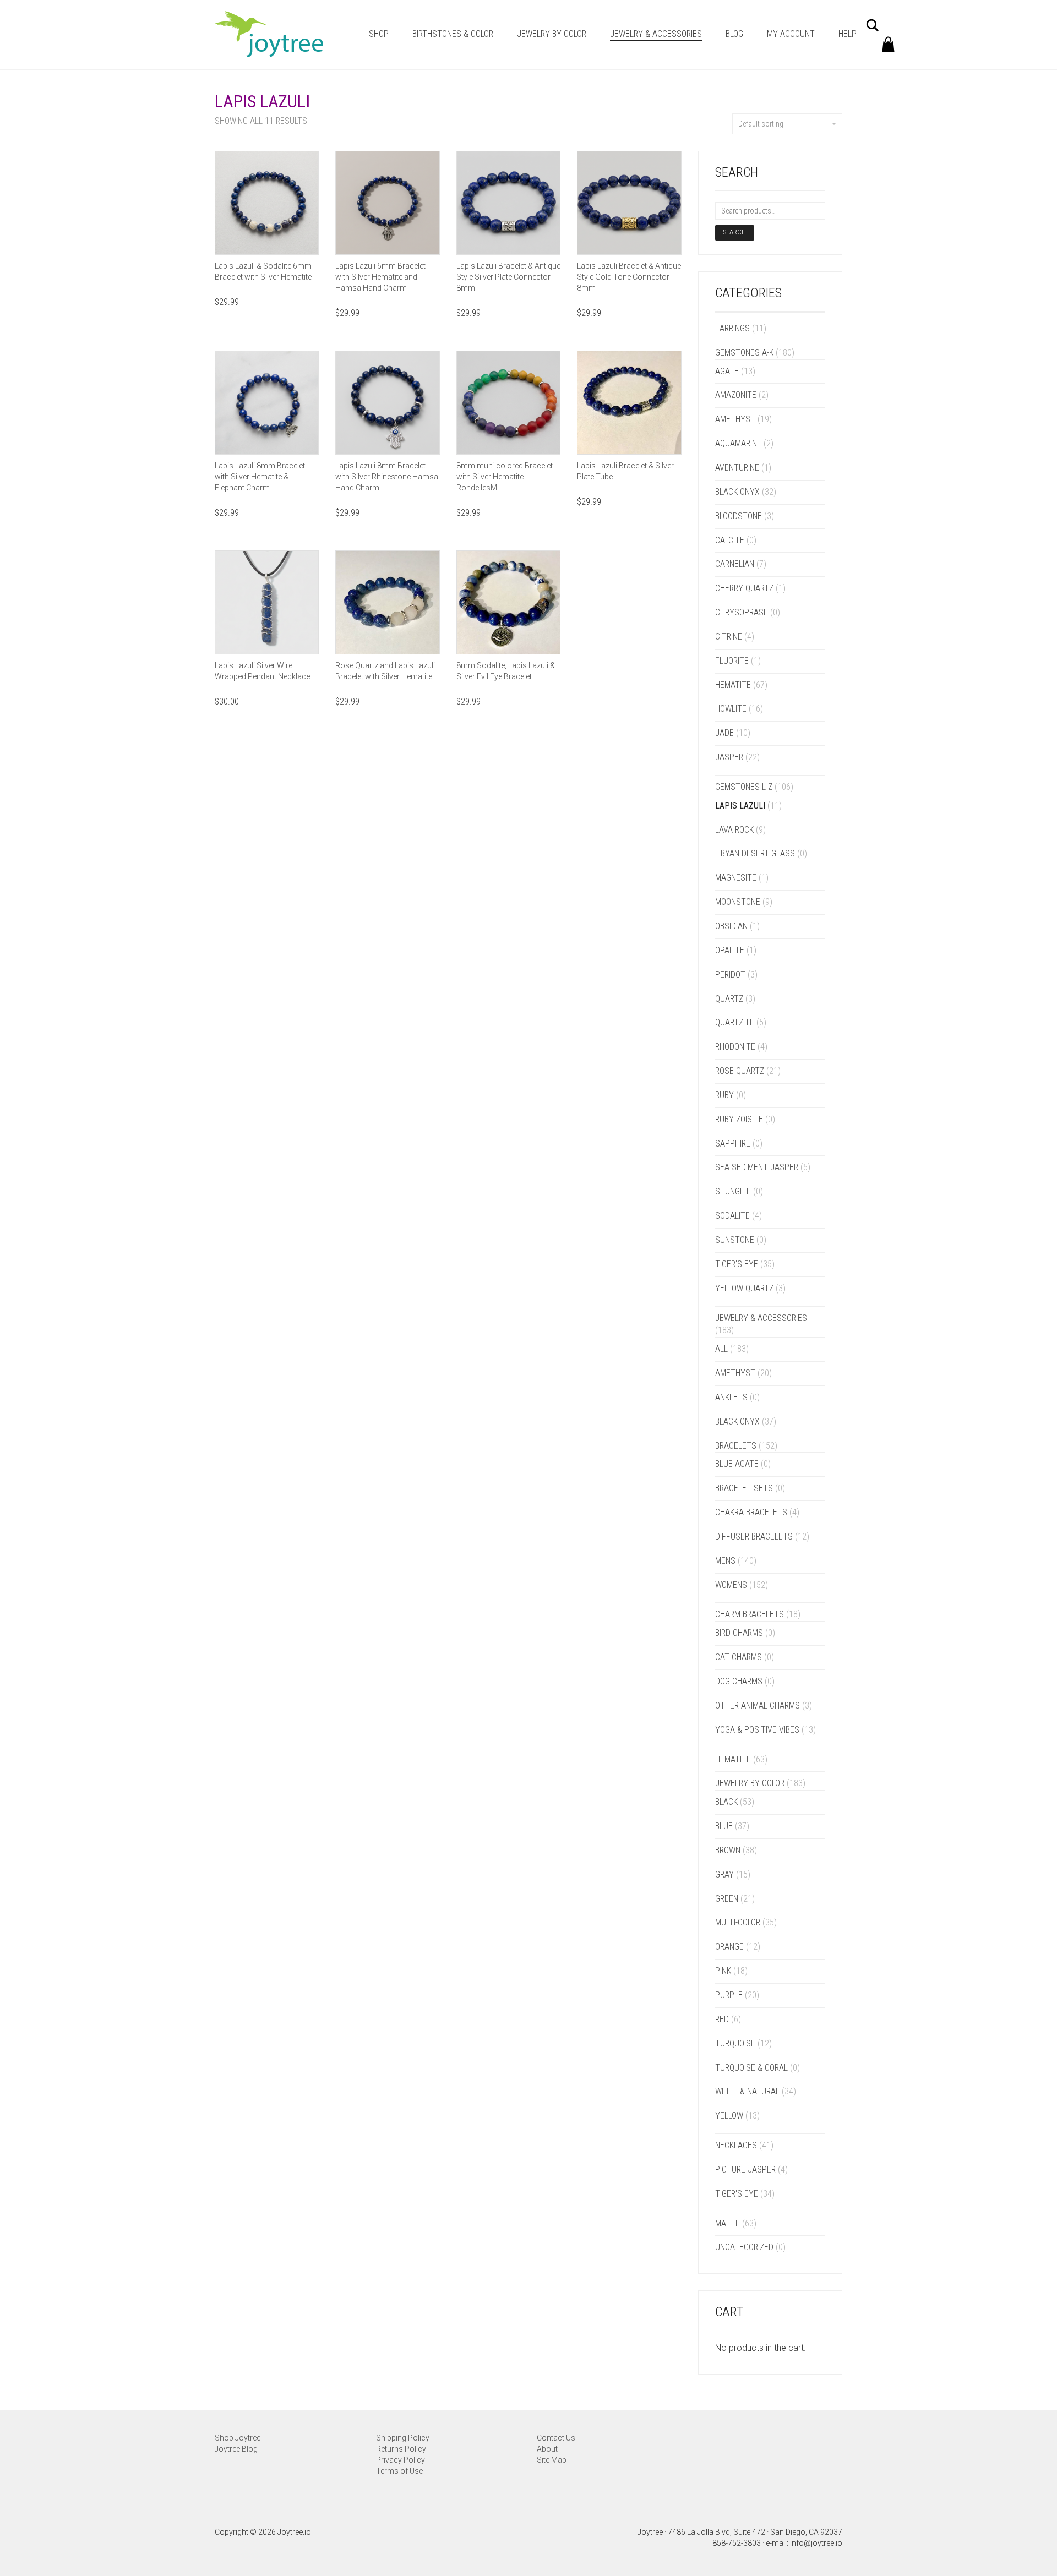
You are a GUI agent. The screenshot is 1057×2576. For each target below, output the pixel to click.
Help (848, 34)
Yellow (729, 2116)
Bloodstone (739, 516)
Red (722, 2019)
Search (735, 232)
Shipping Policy (403, 2438)
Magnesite (736, 878)
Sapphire (733, 1144)
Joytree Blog (236, 2449)
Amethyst (735, 419)
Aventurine (737, 468)
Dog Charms (739, 1681)
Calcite (730, 540)
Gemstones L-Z (744, 787)
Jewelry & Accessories (656, 34)
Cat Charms (739, 1657)
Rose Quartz (740, 1071)
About (547, 2449)
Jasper (729, 757)
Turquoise (735, 2043)
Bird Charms (739, 1633)
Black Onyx (737, 492)
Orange (729, 1947)
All (721, 1349)
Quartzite (735, 1022)
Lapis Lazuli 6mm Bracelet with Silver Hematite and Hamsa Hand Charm (380, 277)
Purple (729, 1995)
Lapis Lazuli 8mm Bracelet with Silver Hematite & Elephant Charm (260, 477)
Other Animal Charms (758, 1705)
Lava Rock (734, 830)
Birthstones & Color (453, 34)
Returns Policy (401, 2449)
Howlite (731, 709)
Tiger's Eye (737, 1264)
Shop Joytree (238, 2438)
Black (726, 1802)
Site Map (552, 2460)
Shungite (733, 1191)
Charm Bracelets (750, 1614)
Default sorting (761, 124)
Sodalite (732, 1216)
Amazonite (736, 395)
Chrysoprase (742, 612)
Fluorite (732, 661)
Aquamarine (738, 443)
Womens (731, 1585)
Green (727, 1899)
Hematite (733, 685)
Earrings (732, 328)
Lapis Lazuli (740, 806)
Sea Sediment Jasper (757, 1167)
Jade (724, 733)
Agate (727, 371)
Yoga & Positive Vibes (757, 1730)
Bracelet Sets (744, 1488)
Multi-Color (738, 1922)
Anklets (731, 1397)
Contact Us (556, 2438)
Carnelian (735, 564)
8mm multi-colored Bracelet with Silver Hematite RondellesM (505, 477)
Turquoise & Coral (751, 2068)
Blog (734, 34)
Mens (725, 1561)
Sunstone (735, 1240)
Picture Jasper (745, 2170)
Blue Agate (737, 1464)
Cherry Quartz (744, 588)
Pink (723, 1971)
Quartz (729, 999)
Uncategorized (744, 2247)
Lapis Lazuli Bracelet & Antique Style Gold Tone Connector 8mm (629, 277)
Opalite (730, 950)
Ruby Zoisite (739, 1119)
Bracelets (736, 1446)
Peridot (730, 975)
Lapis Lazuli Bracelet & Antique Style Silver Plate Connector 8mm (508, 277)
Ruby (724, 1095)
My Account (791, 34)
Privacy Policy (401, 2460)
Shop (379, 34)
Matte (728, 2223)
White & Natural (747, 2091)
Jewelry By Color (552, 34)
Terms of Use (399, 2471)
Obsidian (731, 926)
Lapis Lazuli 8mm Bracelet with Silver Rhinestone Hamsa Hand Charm (387, 477)
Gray (724, 1874)
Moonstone (738, 902)
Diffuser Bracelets (754, 1537)
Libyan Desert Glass (755, 853)
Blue (724, 1826)
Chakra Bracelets (751, 1512)
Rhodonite (735, 1047)
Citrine (729, 637)
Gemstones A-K (744, 353)
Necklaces (736, 2145)
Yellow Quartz (744, 1288)
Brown (728, 1850)
